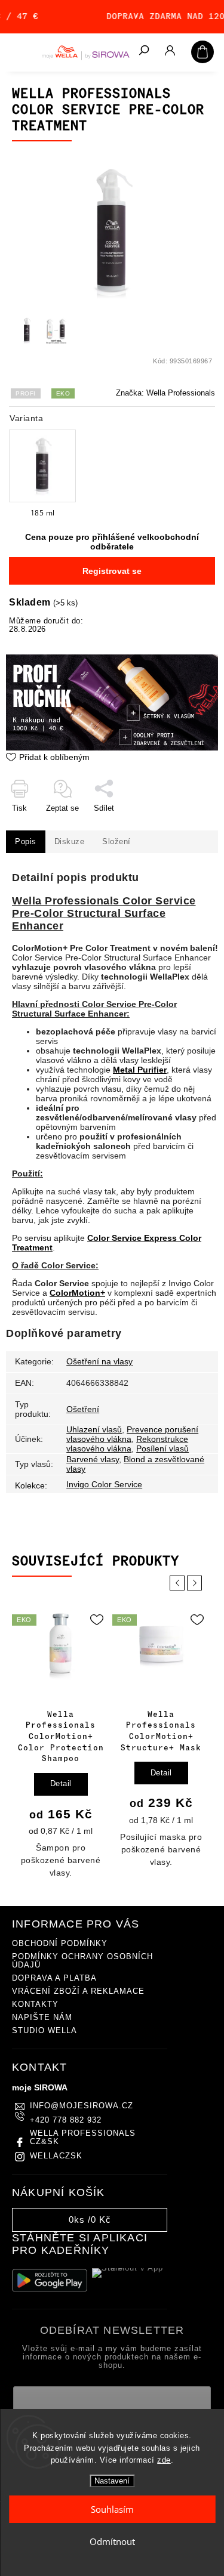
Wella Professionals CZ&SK (83, 2138)
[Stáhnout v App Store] (130, 2281)
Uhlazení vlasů (94, 1429)
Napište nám (42, 2018)
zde (164, 2460)
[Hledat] (143, 51)
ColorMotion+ (77, 1293)
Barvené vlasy (93, 1459)
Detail (61, 1784)
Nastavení (112, 2481)
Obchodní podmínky (60, 1944)
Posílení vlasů (162, 1448)
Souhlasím (112, 2509)
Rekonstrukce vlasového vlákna (127, 1444)
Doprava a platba (54, 1978)
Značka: (165, 393)
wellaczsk (56, 2156)
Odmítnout (112, 2541)
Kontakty (35, 2004)
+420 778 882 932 (66, 2120)
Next (197, 1583)
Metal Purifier (140, 1070)
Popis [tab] (26, 842)
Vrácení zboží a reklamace (78, 1991)
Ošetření (83, 1409)
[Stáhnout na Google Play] (50, 2280)
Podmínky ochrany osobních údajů (82, 1961)
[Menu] (18, 51)
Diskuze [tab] (70, 842)
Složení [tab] (116, 842)
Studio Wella (45, 2031)
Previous (179, 1583)
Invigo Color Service (104, 1484)
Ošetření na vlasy (99, 1361)
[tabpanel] (61, 1744)
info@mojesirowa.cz (82, 2106)
